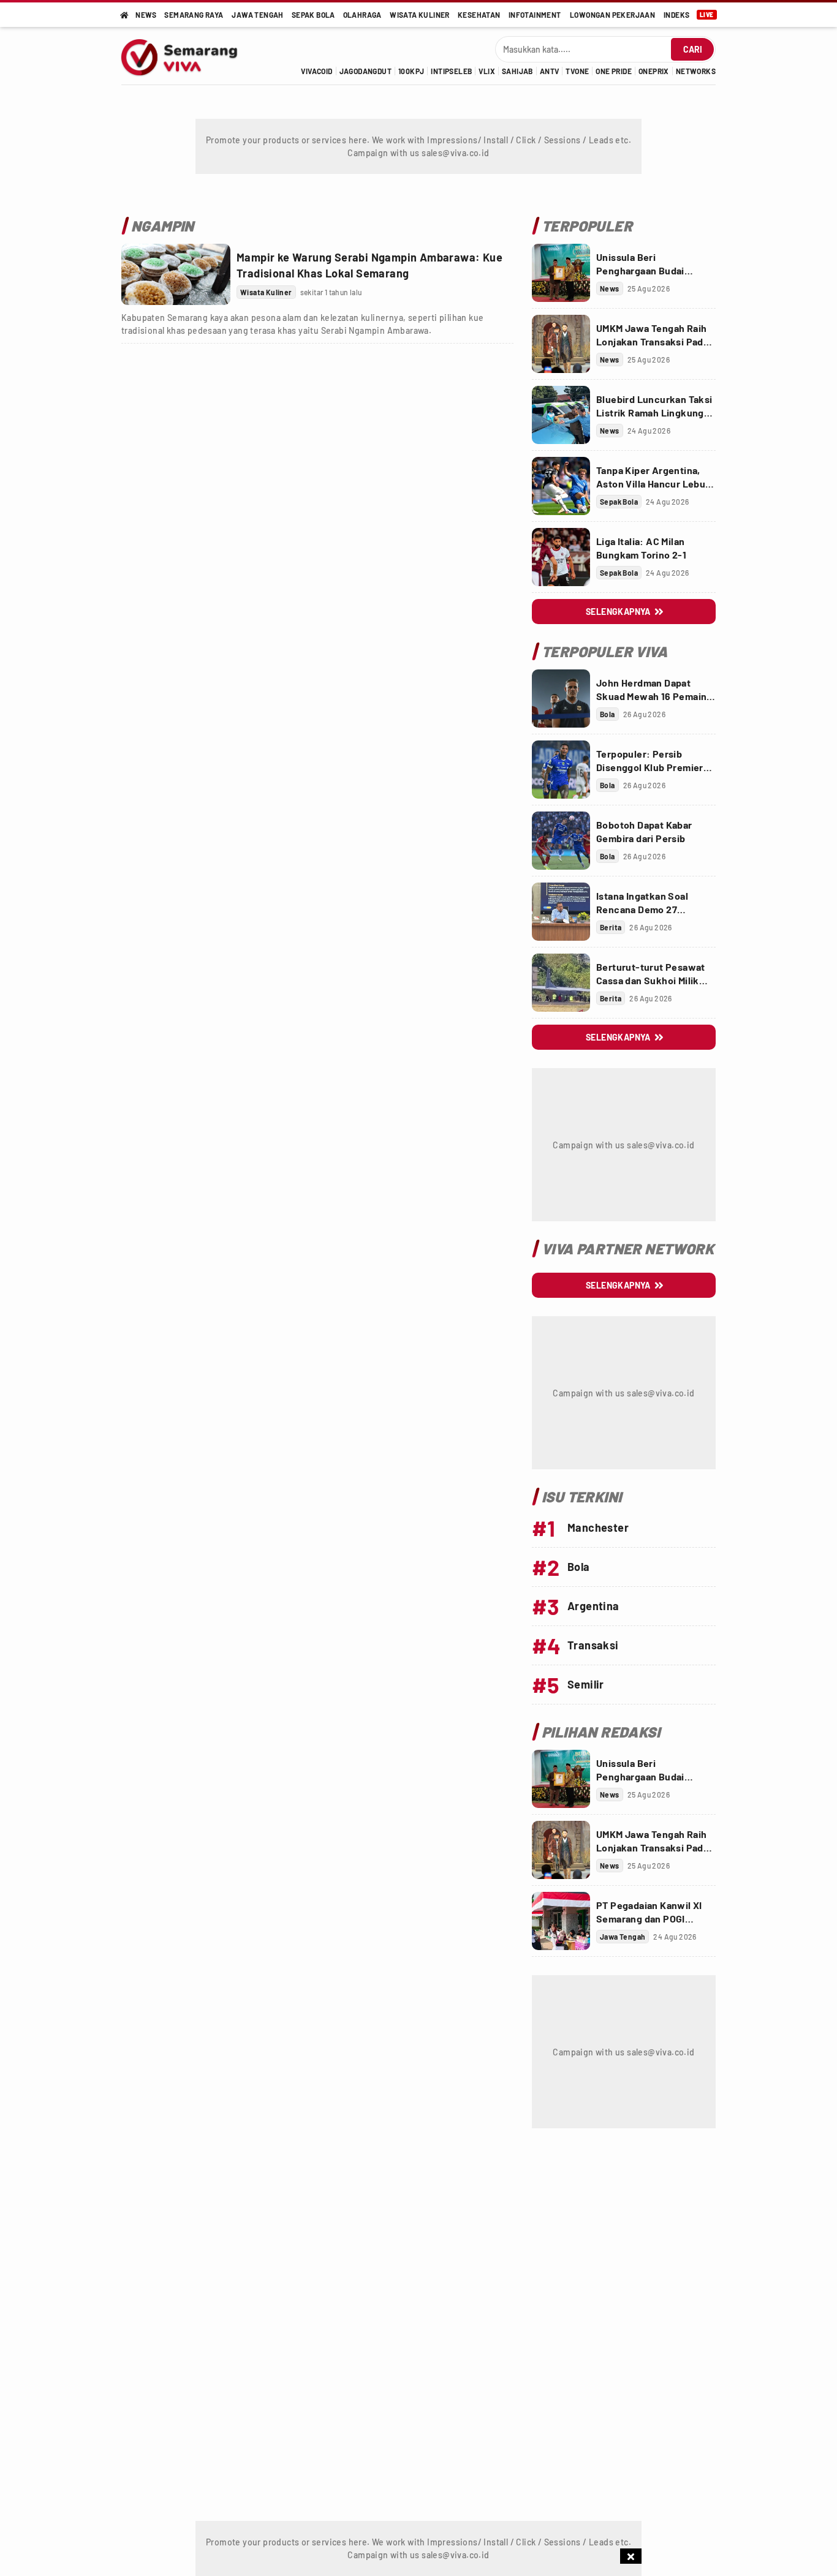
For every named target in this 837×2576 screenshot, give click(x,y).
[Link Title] (176, 274)
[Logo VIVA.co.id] (186, 56)
